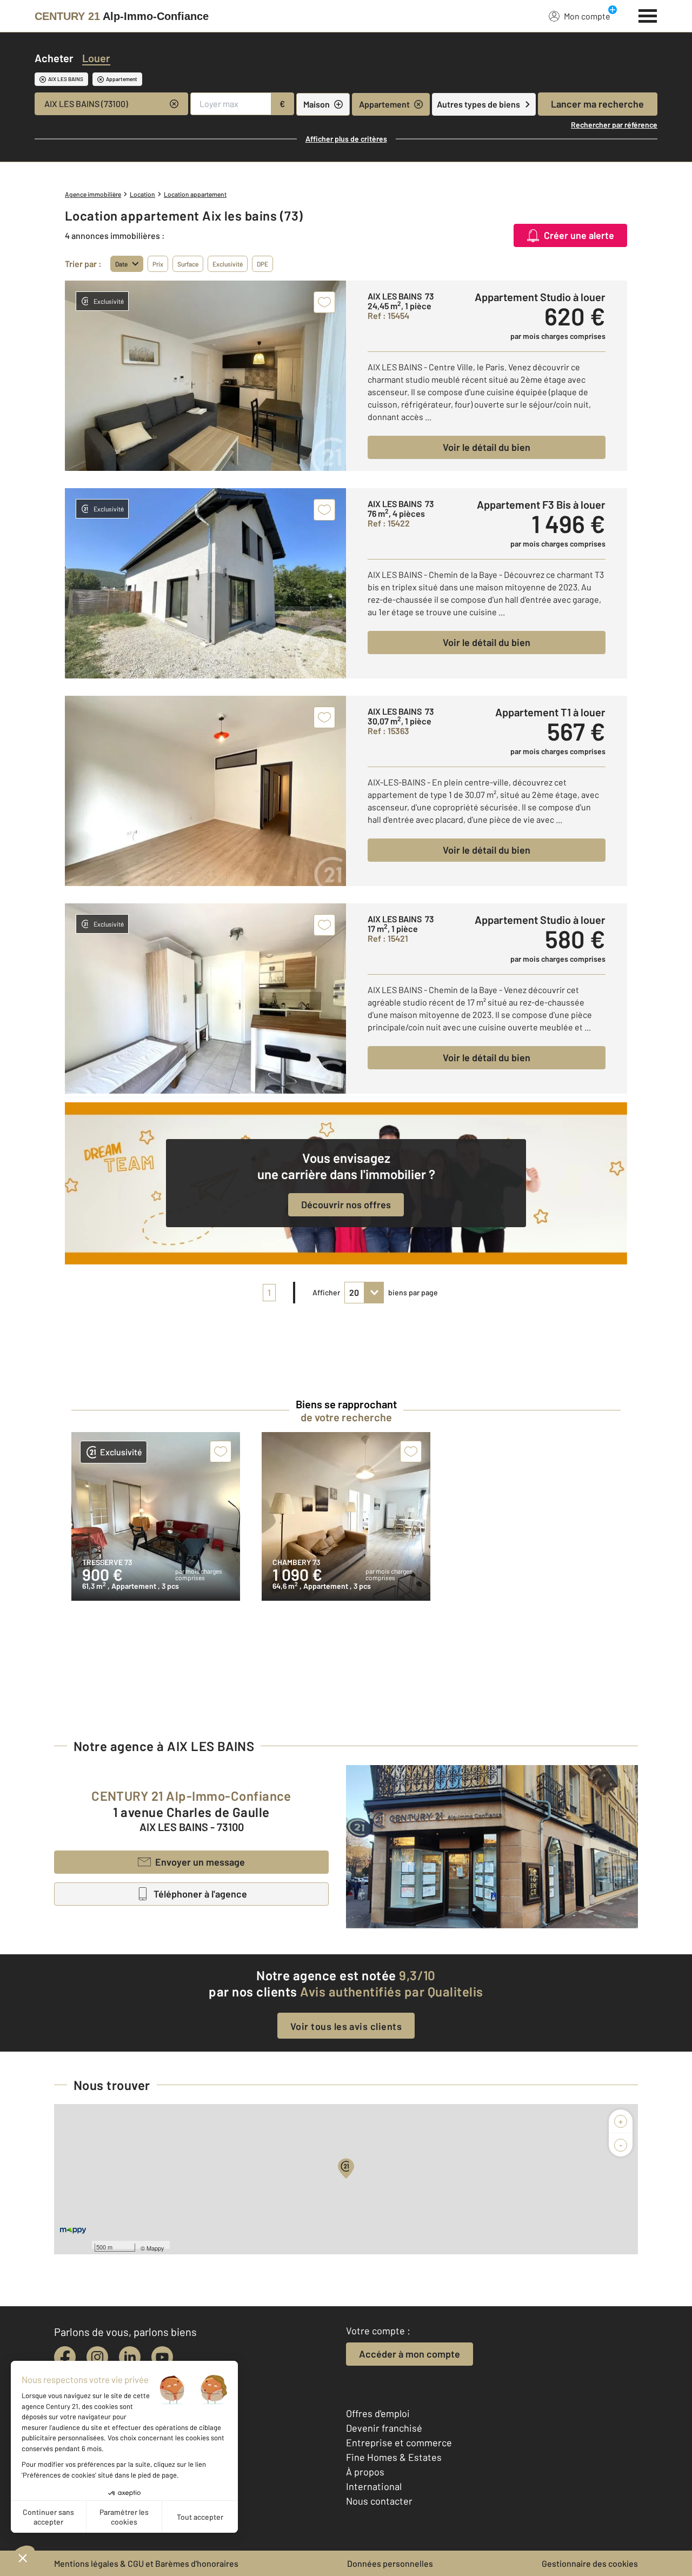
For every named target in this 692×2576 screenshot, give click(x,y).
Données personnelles (390, 2563)
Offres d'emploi (378, 2413)
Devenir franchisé (384, 2428)
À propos (365, 2472)
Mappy (155, 2248)
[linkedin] (130, 2357)
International (374, 2486)
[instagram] (97, 2357)
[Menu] (648, 15)
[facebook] (65, 2357)
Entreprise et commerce (399, 2442)
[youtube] (162, 2357)
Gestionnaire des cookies (590, 2563)
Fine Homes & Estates (394, 2457)
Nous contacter (379, 2501)
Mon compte (587, 16)
